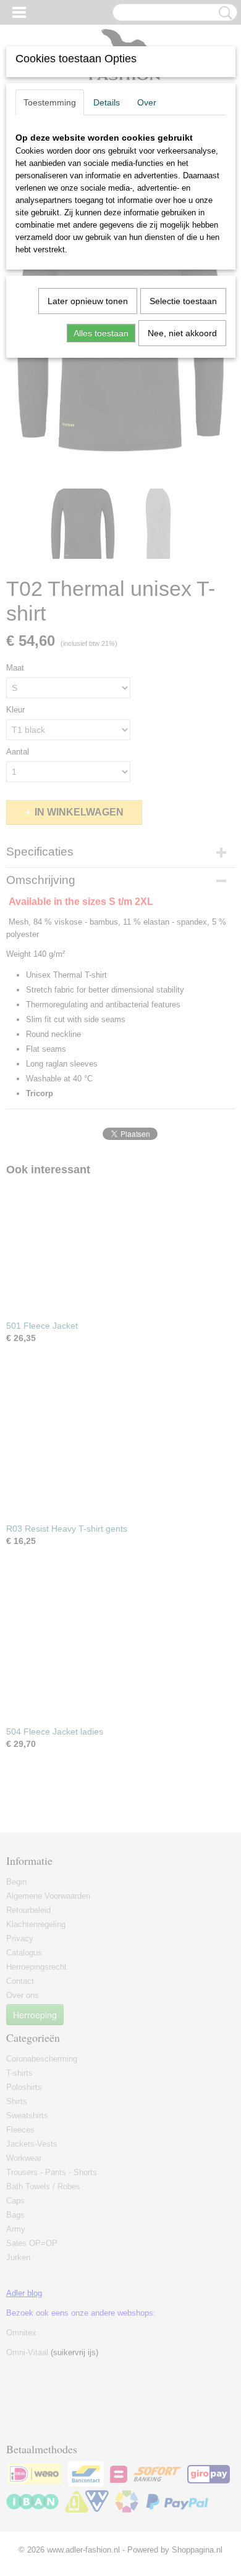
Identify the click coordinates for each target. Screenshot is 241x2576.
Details (107, 102)
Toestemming (50, 102)
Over (147, 102)
